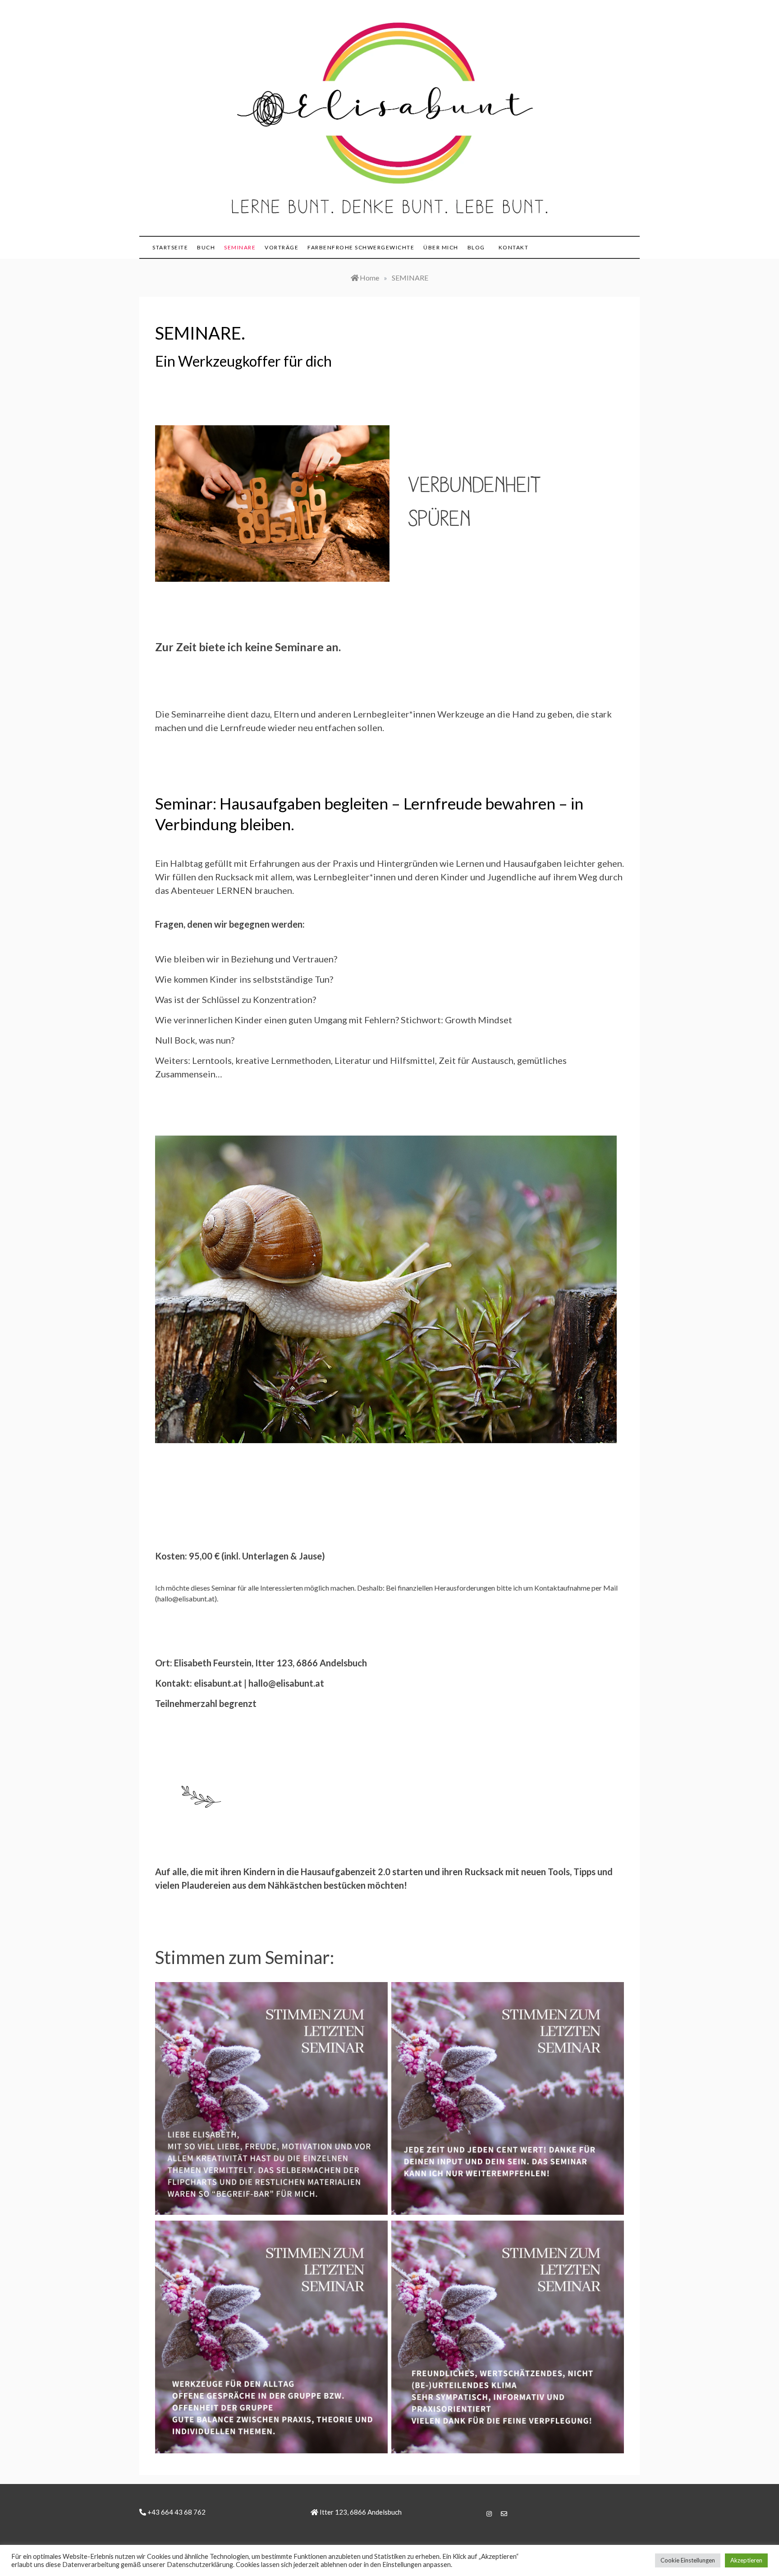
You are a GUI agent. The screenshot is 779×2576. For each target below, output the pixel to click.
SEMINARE (240, 247)
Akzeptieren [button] (746, 2560)
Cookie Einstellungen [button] (688, 2560)
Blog (476, 247)
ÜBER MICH (441, 247)
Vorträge (282, 247)
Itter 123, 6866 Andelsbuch (360, 2512)
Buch (206, 247)
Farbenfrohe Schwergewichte (361, 247)
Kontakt (514, 247)
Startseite (170, 247)
